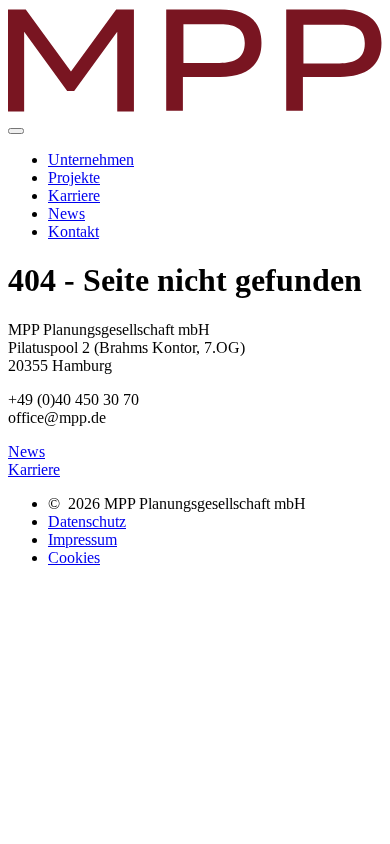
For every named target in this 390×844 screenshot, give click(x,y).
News (66, 213)
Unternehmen (91, 159)
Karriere (74, 195)
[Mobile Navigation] (16, 131)
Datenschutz (87, 521)
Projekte (74, 177)
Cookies (74, 557)
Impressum (82, 539)
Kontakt (73, 231)
